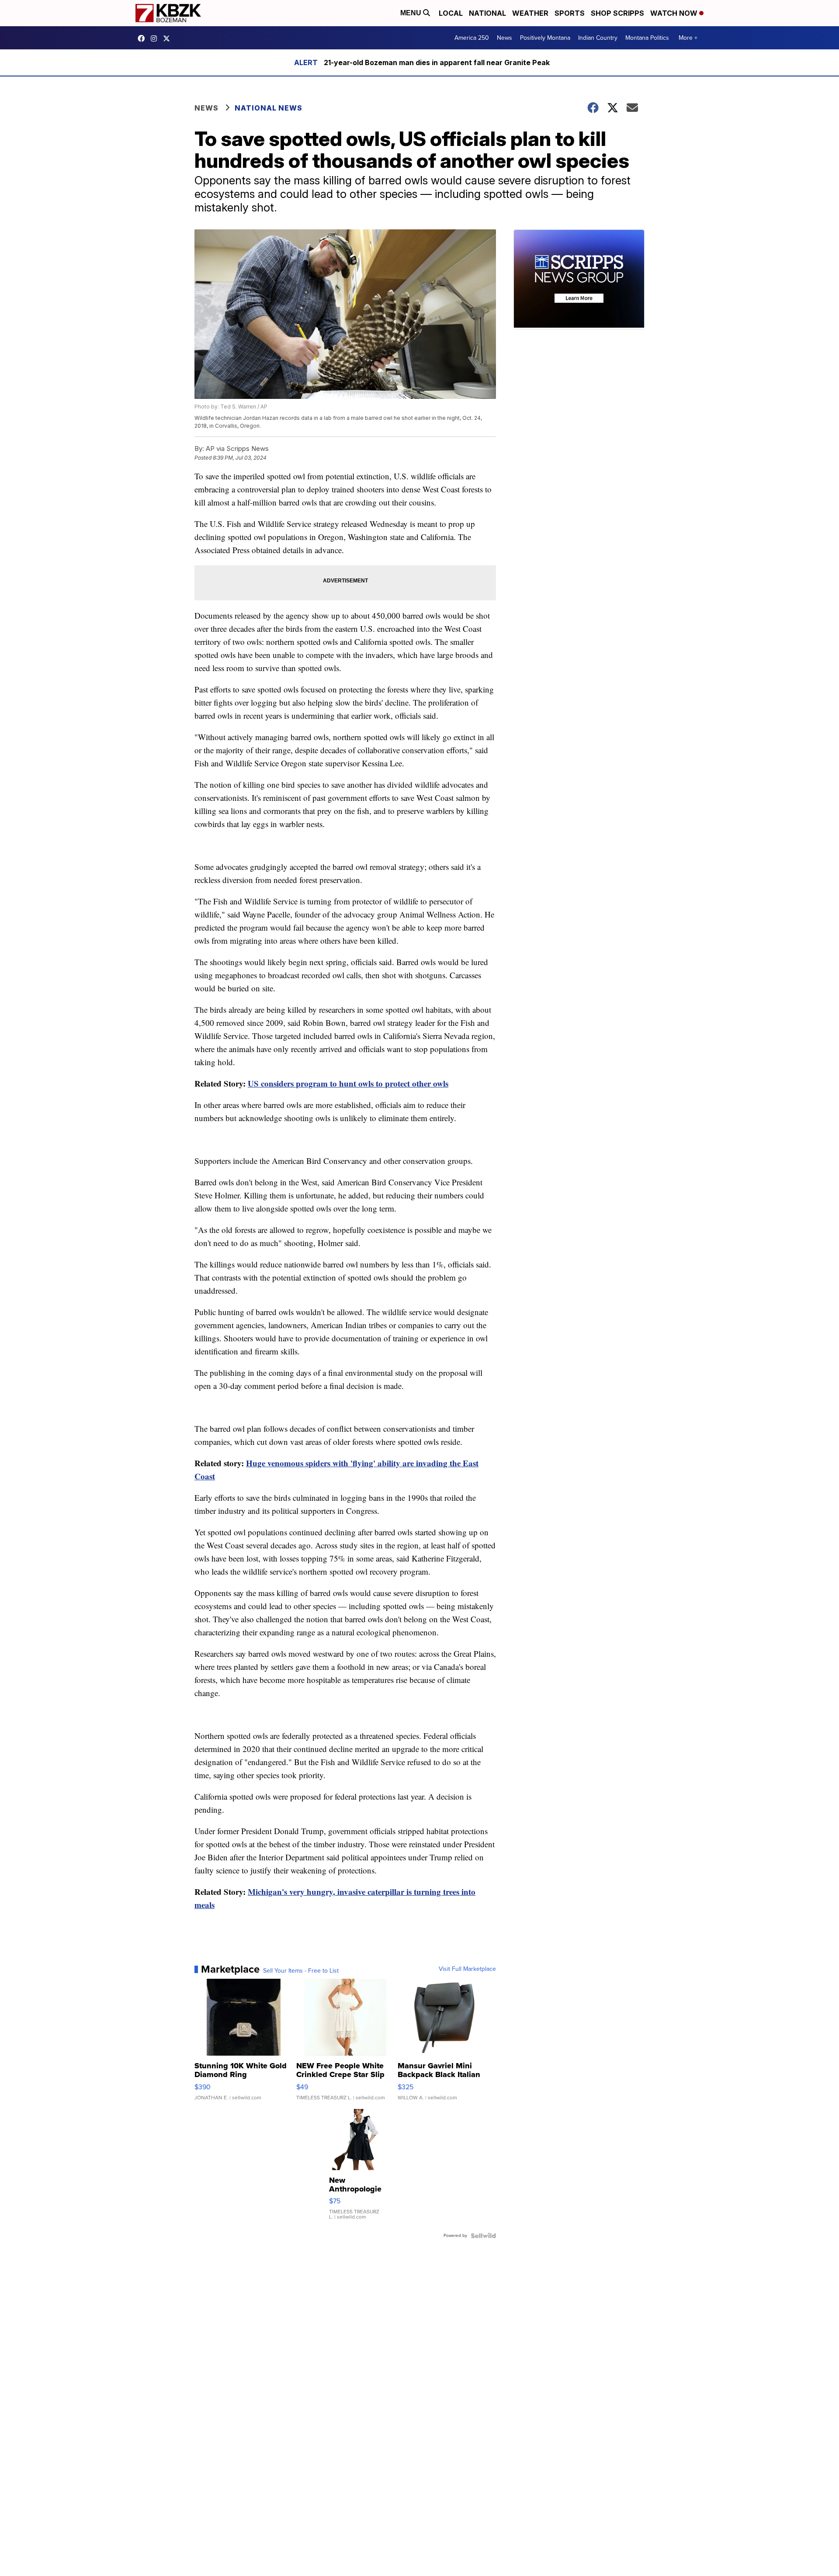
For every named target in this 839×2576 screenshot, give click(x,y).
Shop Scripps (617, 13)
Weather (530, 13)
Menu (412, 13)
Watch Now (675, 13)
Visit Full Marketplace (467, 1969)
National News (269, 108)
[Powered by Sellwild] (483, 2236)
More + (688, 38)
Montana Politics (647, 38)
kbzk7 (143, 38)
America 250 (472, 38)
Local (451, 13)
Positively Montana (545, 38)
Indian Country (598, 38)
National (487, 13)
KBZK (169, 38)
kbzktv (156, 38)
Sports (570, 13)
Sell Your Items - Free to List (301, 1971)
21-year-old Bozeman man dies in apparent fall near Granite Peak (437, 62)
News (504, 38)
